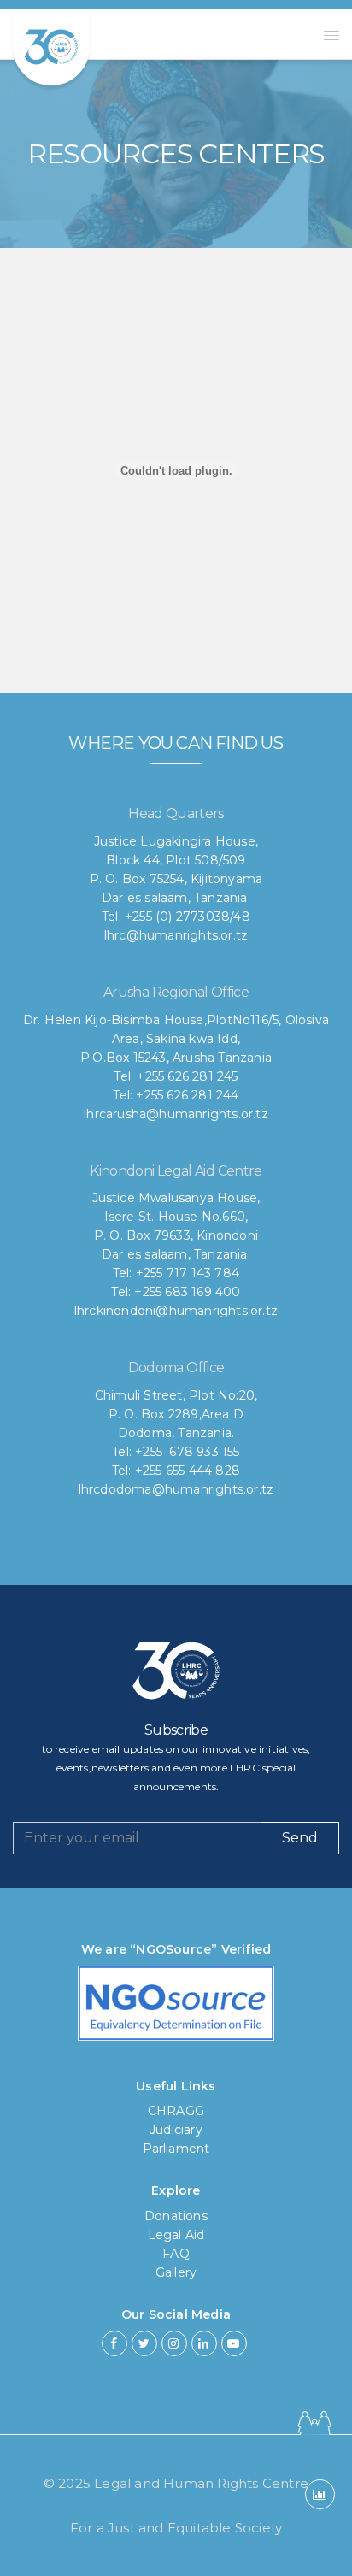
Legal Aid (176, 2235)
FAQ (176, 2254)
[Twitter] (144, 2343)
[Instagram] (174, 2343)
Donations (176, 2216)
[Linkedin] (204, 2343)
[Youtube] (234, 2343)
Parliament (176, 2149)
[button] (331, 35)
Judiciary (176, 2130)
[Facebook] (114, 2343)
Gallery (176, 2272)
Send (300, 1838)
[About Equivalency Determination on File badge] (176, 2008)
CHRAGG (176, 2111)
